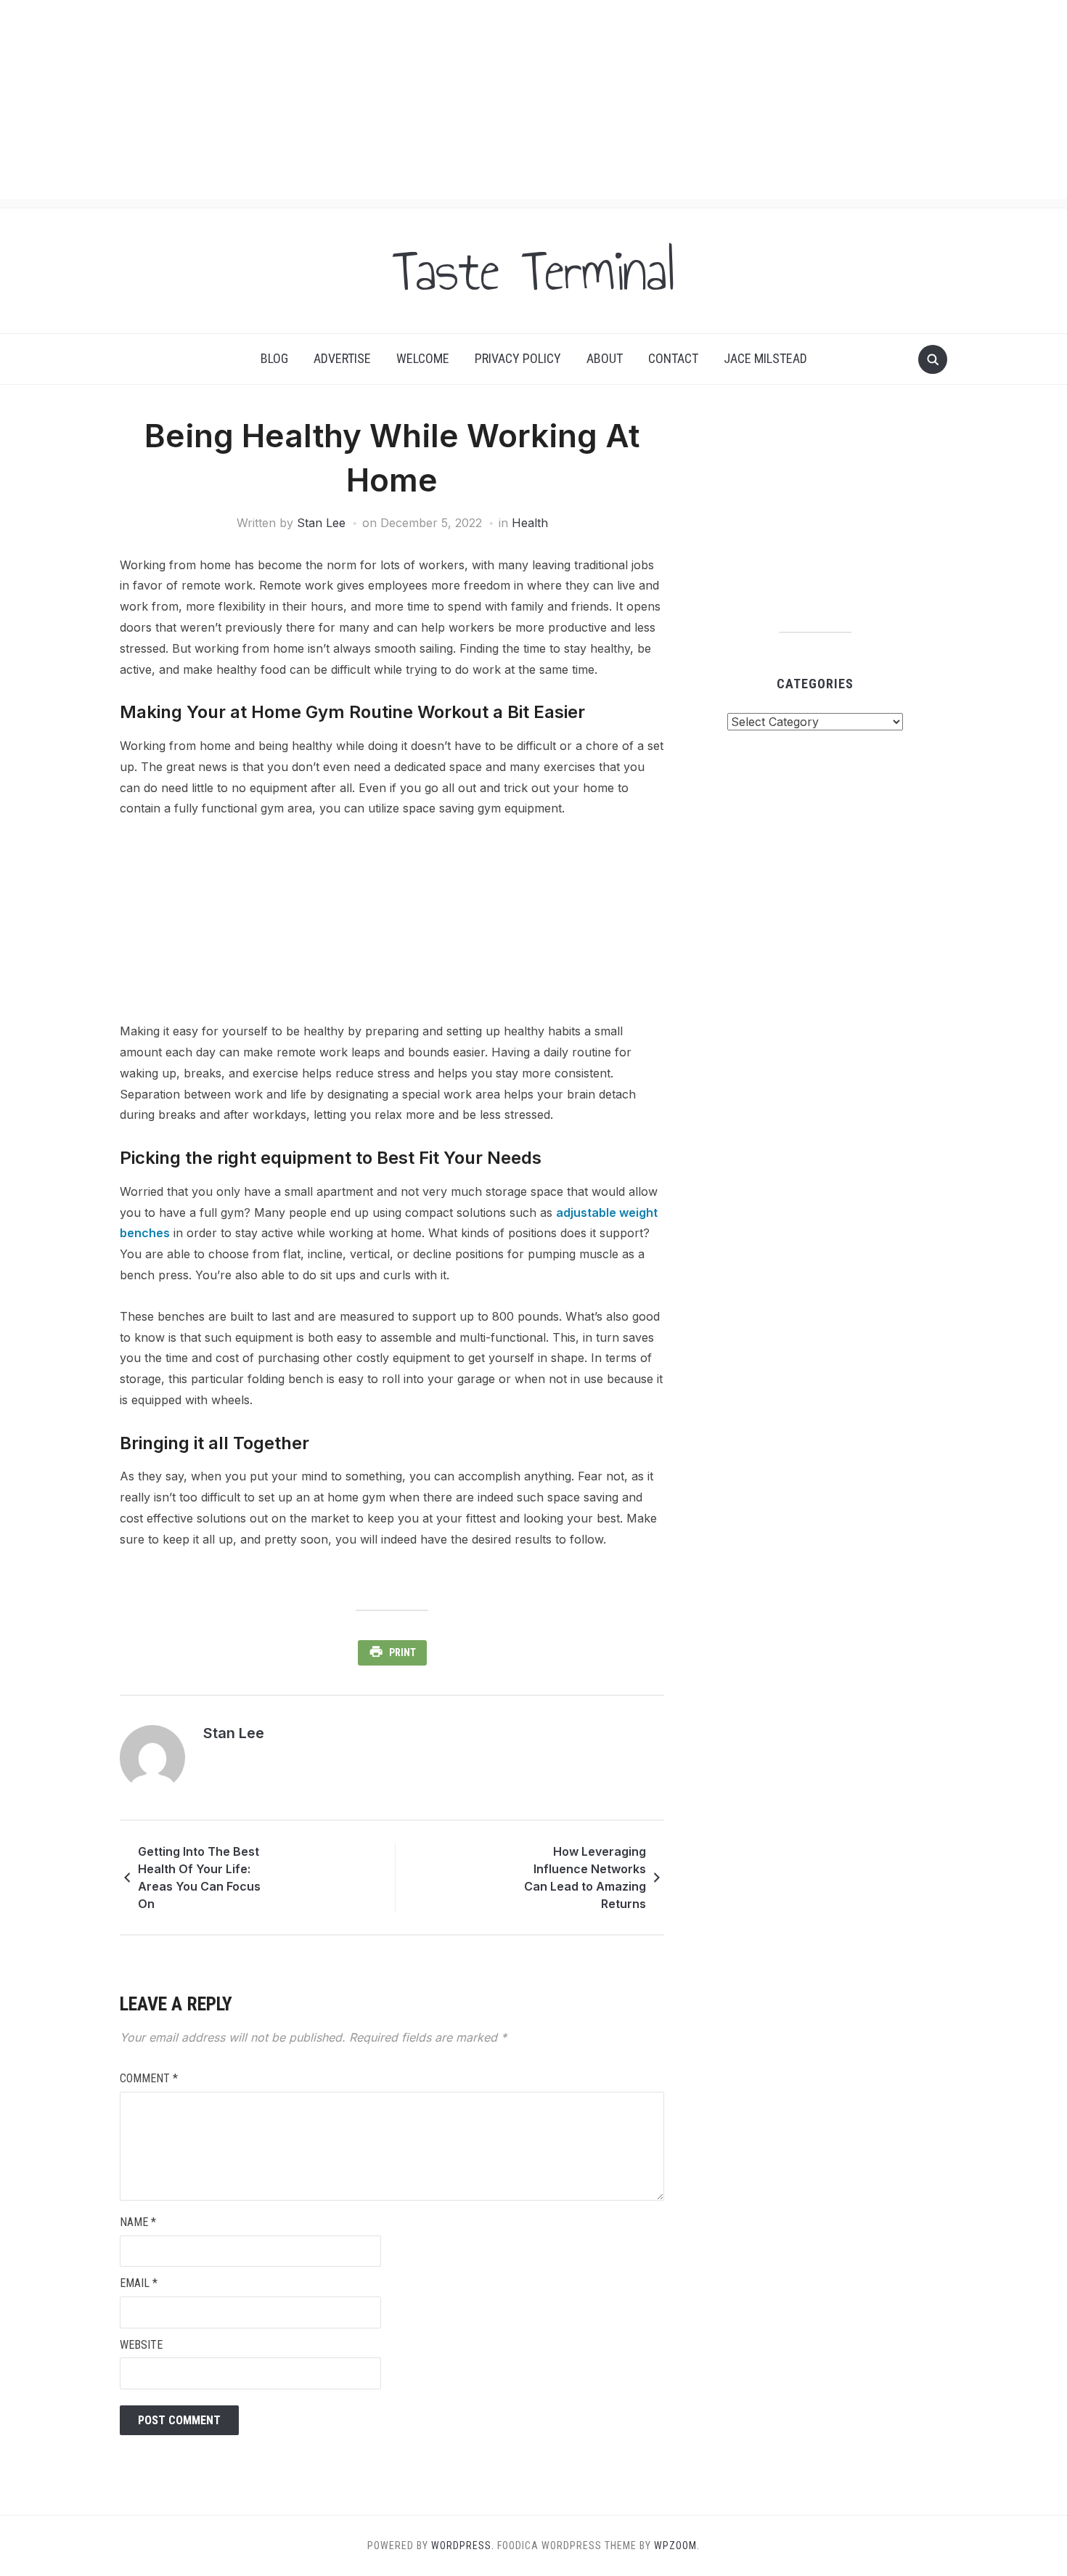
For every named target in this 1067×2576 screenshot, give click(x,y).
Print (402, 1652)
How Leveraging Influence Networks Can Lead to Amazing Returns (585, 1878)
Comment (149, 2078)
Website (141, 2345)
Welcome (423, 358)
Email (139, 2283)
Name (138, 2222)
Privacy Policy (518, 358)
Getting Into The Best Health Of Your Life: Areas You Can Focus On (199, 1878)
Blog (274, 358)
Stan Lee (321, 523)
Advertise (342, 358)
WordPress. (463, 2546)
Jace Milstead (765, 358)
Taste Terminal (533, 271)
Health (530, 523)
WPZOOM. (677, 2546)
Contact (673, 358)
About (605, 358)
